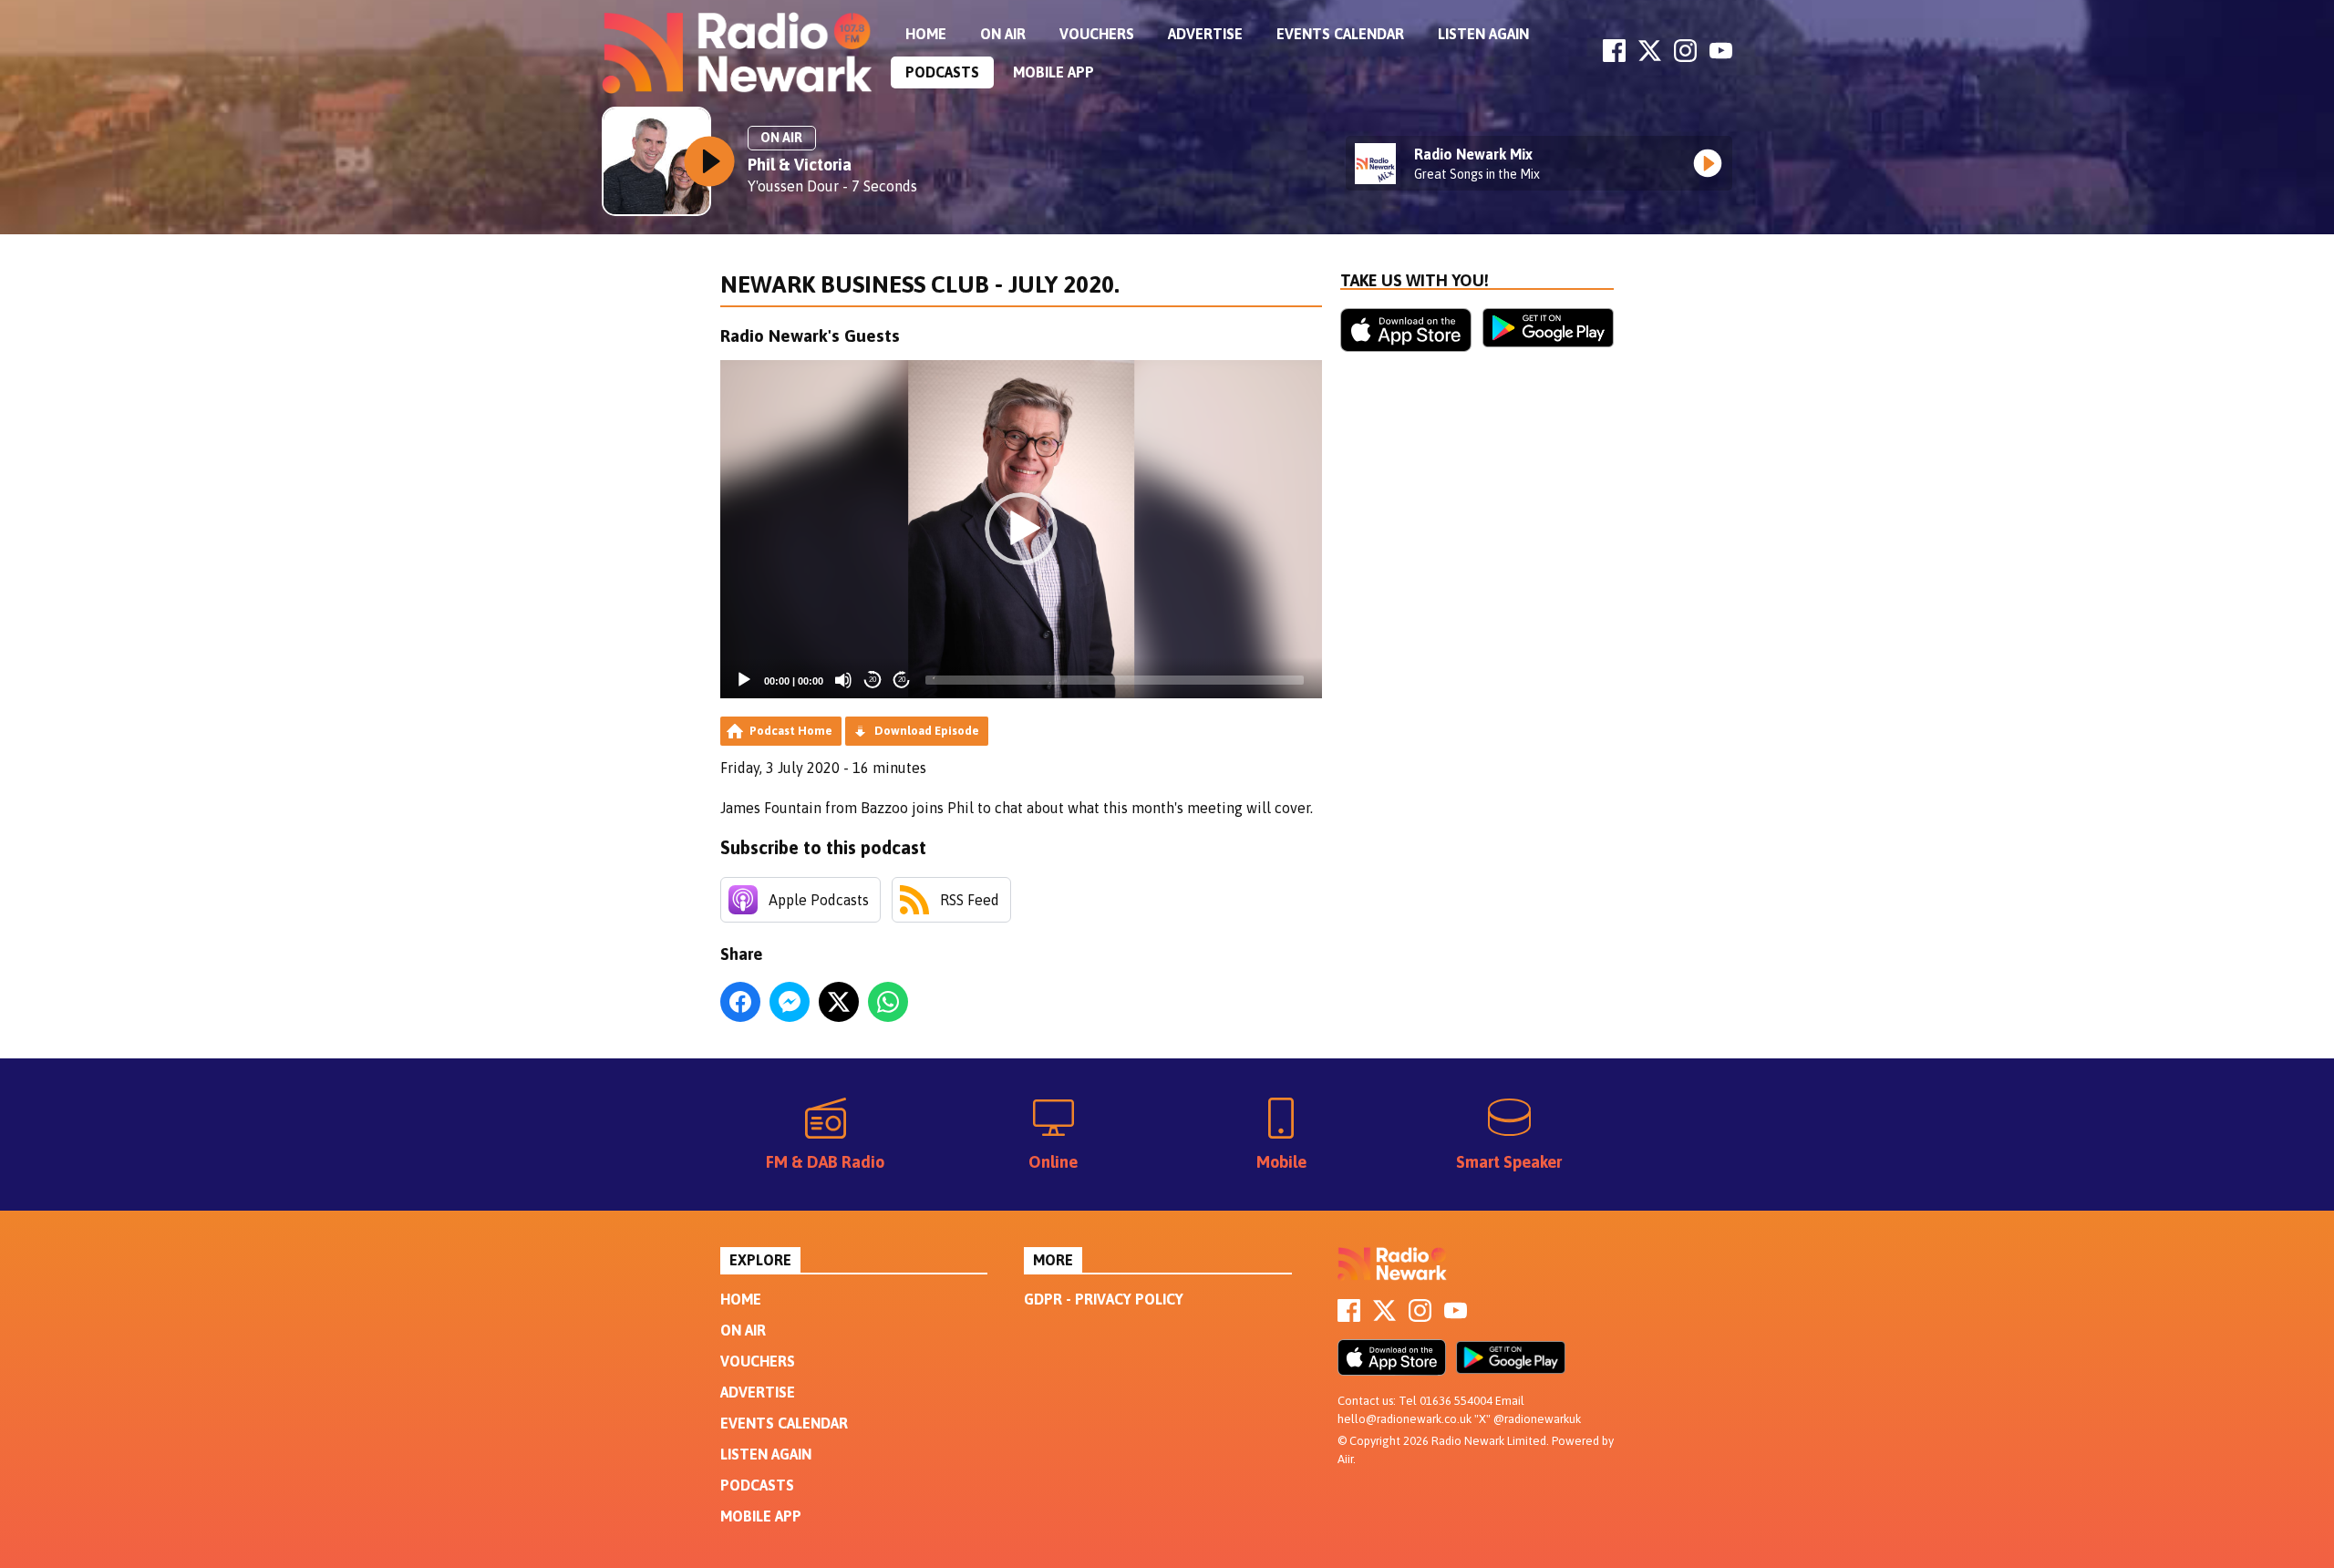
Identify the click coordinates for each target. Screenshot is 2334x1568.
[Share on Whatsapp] (888, 1002)
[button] (1021, 529)
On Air (1003, 34)
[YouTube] (1721, 57)
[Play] (744, 680)
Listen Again (1483, 34)
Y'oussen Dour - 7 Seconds (832, 186)
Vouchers (1097, 34)
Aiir (1345, 1459)
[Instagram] (1685, 57)
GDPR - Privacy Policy (1104, 1299)
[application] (1021, 529)
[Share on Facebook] (740, 1002)
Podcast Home (791, 731)
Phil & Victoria (800, 165)
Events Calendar (1340, 34)
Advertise (1205, 34)
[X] (1650, 57)
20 (873, 680)
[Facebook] (1614, 57)
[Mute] (843, 680)
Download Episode (927, 731)
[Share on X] (839, 1002)
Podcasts (942, 72)
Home (926, 34)
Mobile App (1053, 72)
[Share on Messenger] (790, 1002)
